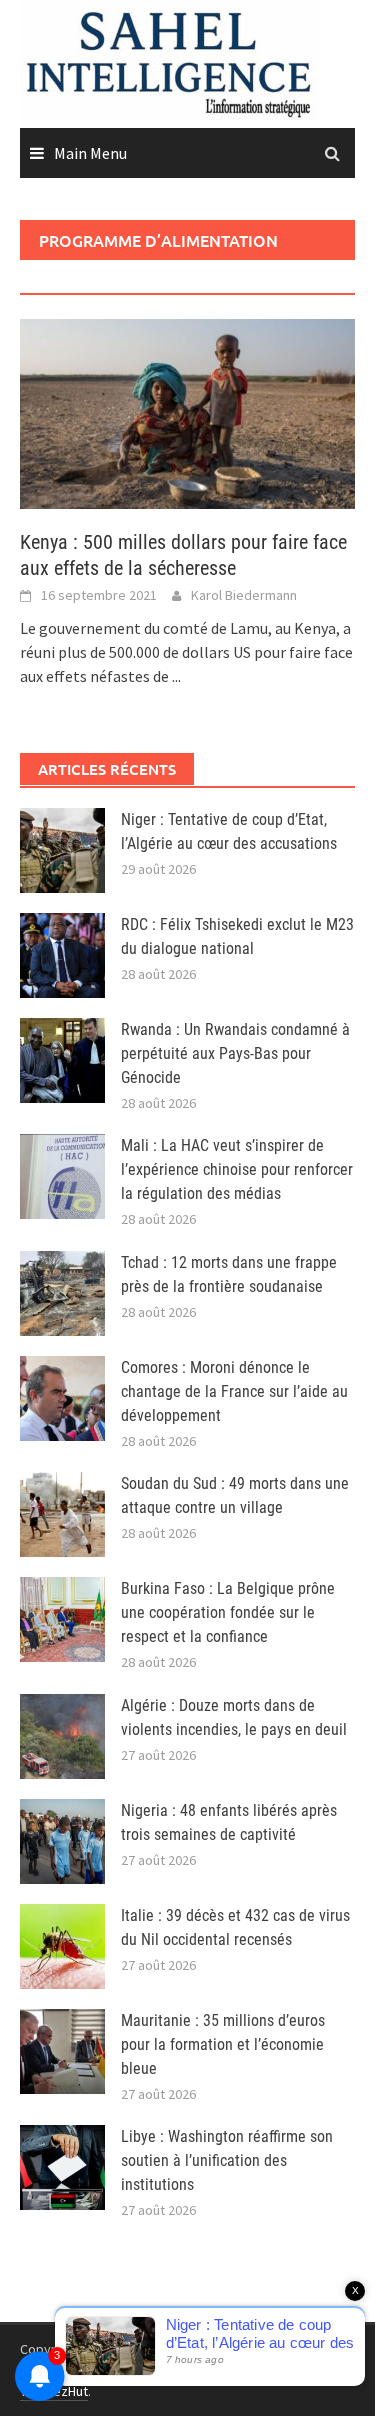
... (176, 676)
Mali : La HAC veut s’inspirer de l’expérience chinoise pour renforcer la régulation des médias (237, 1169)
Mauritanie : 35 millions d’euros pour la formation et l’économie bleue (223, 2044)
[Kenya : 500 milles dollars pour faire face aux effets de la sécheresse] (187, 412)
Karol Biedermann (244, 595)
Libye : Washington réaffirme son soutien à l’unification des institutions (227, 2160)
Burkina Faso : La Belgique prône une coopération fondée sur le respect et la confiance (228, 1612)
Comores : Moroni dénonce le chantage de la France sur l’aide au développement (234, 1391)
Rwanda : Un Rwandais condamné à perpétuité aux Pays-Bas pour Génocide (235, 1053)
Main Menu (90, 153)
